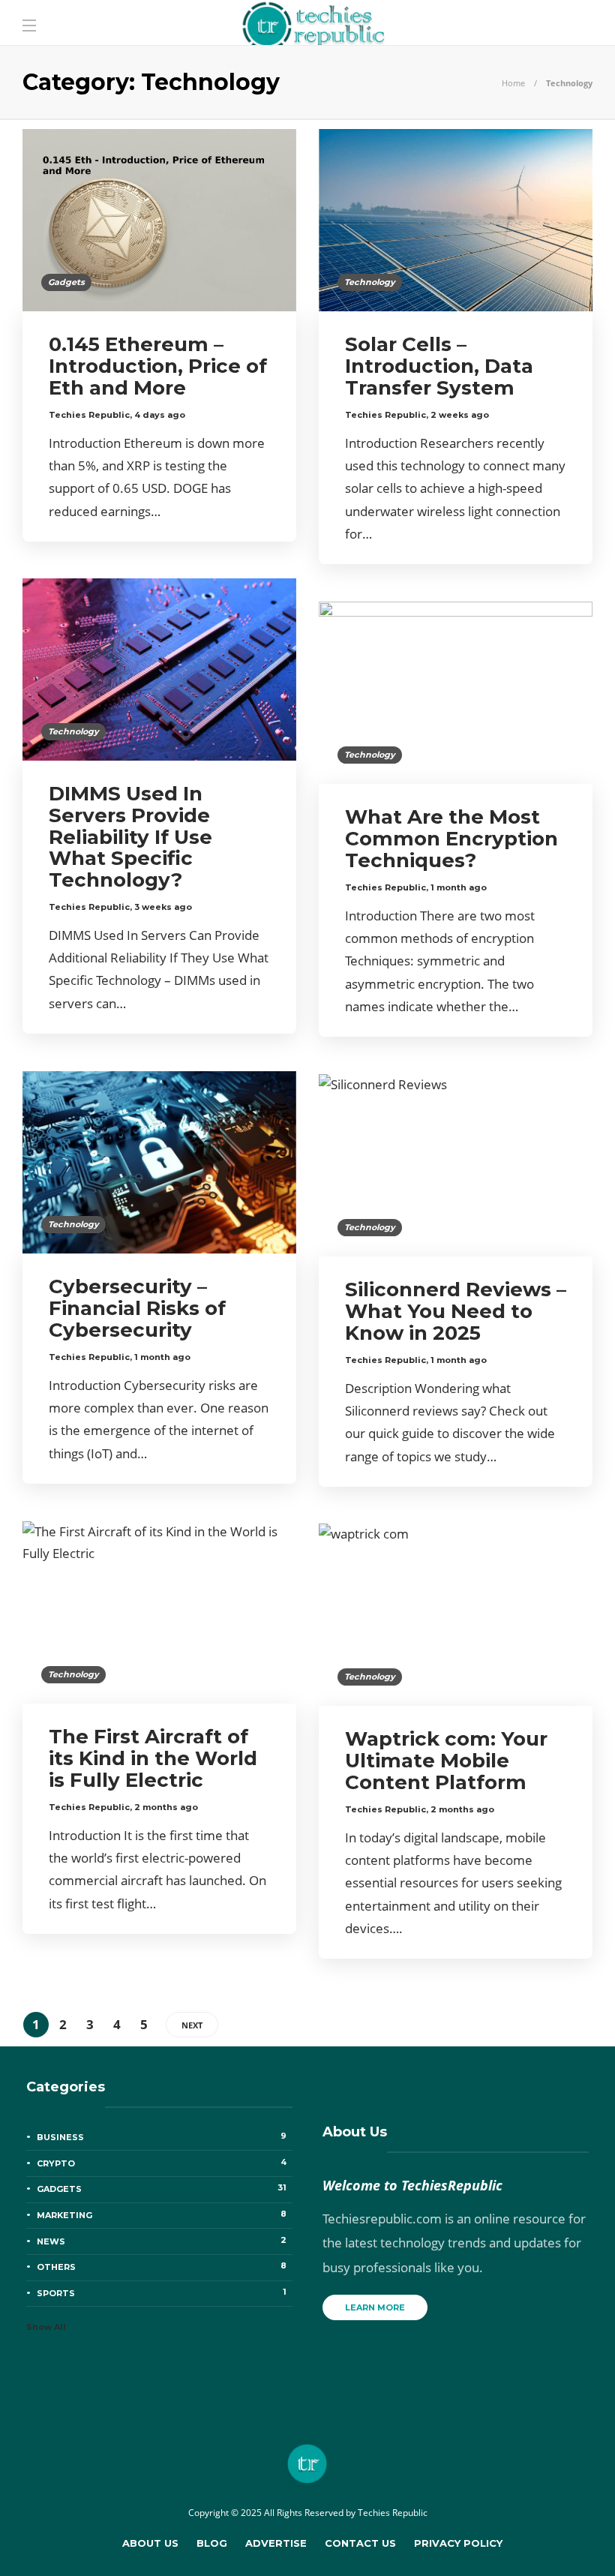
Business (162, 2136)
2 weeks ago (460, 415)
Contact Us (360, 2543)
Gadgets (66, 282)
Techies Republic (89, 415)
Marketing (162, 2214)
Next (192, 2025)
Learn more (375, 2307)
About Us (150, 2543)
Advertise (276, 2543)
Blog (212, 2543)
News (162, 2241)
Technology (370, 282)
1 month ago (459, 887)
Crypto (162, 2163)
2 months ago (166, 1807)
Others (162, 2266)
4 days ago (160, 415)
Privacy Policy (458, 2543)
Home (513, 83)
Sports (162, 2292)
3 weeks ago (163, 907)
